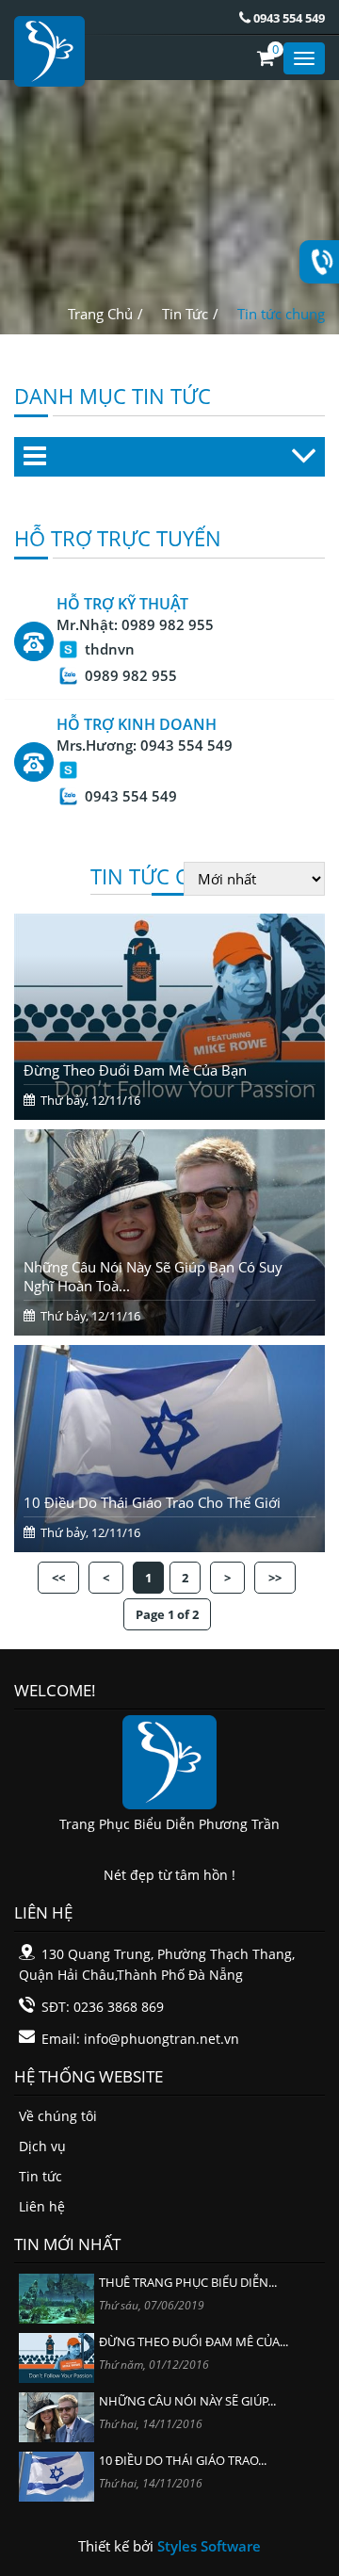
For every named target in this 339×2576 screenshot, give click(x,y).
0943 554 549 (288, 18)
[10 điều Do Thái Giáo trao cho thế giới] (56, 2475)
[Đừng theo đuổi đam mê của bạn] (56, 2356)
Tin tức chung (281, 314)
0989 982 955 (168, 624)
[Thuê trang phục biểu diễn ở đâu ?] (56, 2297)
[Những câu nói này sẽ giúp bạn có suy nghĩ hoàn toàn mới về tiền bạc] (56, 2415)
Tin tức (40, 2176)
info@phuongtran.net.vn (161, 2039)
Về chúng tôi (58, 2116)
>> (275, 1578)
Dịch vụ (42, 2146)
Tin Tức (185, 314)
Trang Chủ (100, 314)
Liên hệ (42, 2206)
